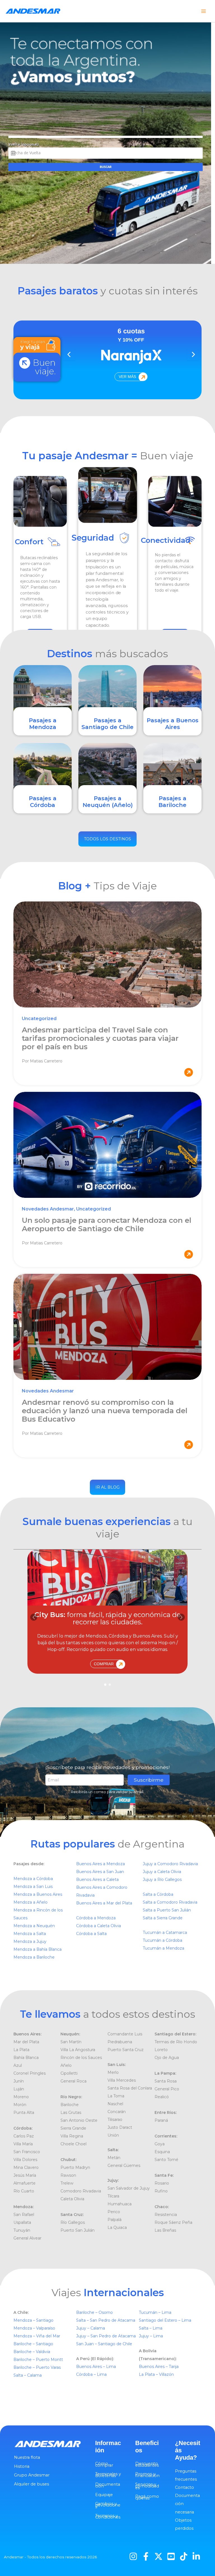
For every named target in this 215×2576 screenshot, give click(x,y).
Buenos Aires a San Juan (100, 1872)
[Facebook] (146, 2556)
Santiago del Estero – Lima (165, 2320)
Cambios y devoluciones (108, 2505)
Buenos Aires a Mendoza (101, 1864)
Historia (22, 2466)
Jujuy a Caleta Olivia (162, 1872)
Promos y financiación (147, 2475)
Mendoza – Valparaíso (34, 2328)
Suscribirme (149, 1780)
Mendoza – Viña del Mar (37, 2336)
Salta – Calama (28, 2375)
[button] (181, 1617)
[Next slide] (193, 354)
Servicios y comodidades (147, 2486)
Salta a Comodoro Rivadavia (170, 1902)
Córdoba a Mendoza (96, 1918)
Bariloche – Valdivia (32, 2352)
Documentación (108, 2485)
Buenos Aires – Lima (96, 2367)
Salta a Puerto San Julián (167, 1910)
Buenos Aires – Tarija (159, 2367)
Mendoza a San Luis (33, 1887)
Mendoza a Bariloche (34, 1957)
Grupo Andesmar (32, 2475)
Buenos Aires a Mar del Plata (104, 1903)
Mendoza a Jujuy (30, 1941)
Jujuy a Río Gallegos (162, 1879)
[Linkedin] (196, 2556)
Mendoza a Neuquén (34, 1926)
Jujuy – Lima (151, 2336)
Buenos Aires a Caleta (97, 1879)
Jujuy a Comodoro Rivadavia (170, 1864)
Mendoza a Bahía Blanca (38, 1949)
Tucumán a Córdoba (163, 1940)
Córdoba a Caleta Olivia (99, 1926)
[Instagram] (133, 2556)
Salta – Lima (151, 2328)
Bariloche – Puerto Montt (38, 2360)
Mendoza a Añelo (31, 1902)
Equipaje (104, 2495)
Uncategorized (39, 1019)
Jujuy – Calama (91, 2328)
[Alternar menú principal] (204, 11)
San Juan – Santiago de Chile (104, 2344)
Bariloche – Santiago (33, 2344)
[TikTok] (184, 2556)
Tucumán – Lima (155, 2312)
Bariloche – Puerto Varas (37, 2367)
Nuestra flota (27, 2457)
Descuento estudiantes (147, 2464)
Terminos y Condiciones (108, 2517)
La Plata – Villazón (156, 2374)
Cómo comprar (104, 2464)
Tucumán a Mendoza (163, 1948)
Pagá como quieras (147, 2497)
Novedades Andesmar (48, 1209)
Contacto (184, 2487)
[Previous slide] (69, 354)
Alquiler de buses (31, 2484)
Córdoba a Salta (91, 1934)
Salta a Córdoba (158, 1894)
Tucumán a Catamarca (165, 1932)
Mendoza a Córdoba (33, 1879)
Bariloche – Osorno (95, 2312)
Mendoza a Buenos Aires (38, 1894)
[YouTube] (171, 2556)
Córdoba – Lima (91, 2374)
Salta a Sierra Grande (163, 1918)
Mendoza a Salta (30, 1934)
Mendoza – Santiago (33, 2320)
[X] (158, 2556)
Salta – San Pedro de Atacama (106, 2320)
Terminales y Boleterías (108, 2475)
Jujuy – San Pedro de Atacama (107, 2336)
